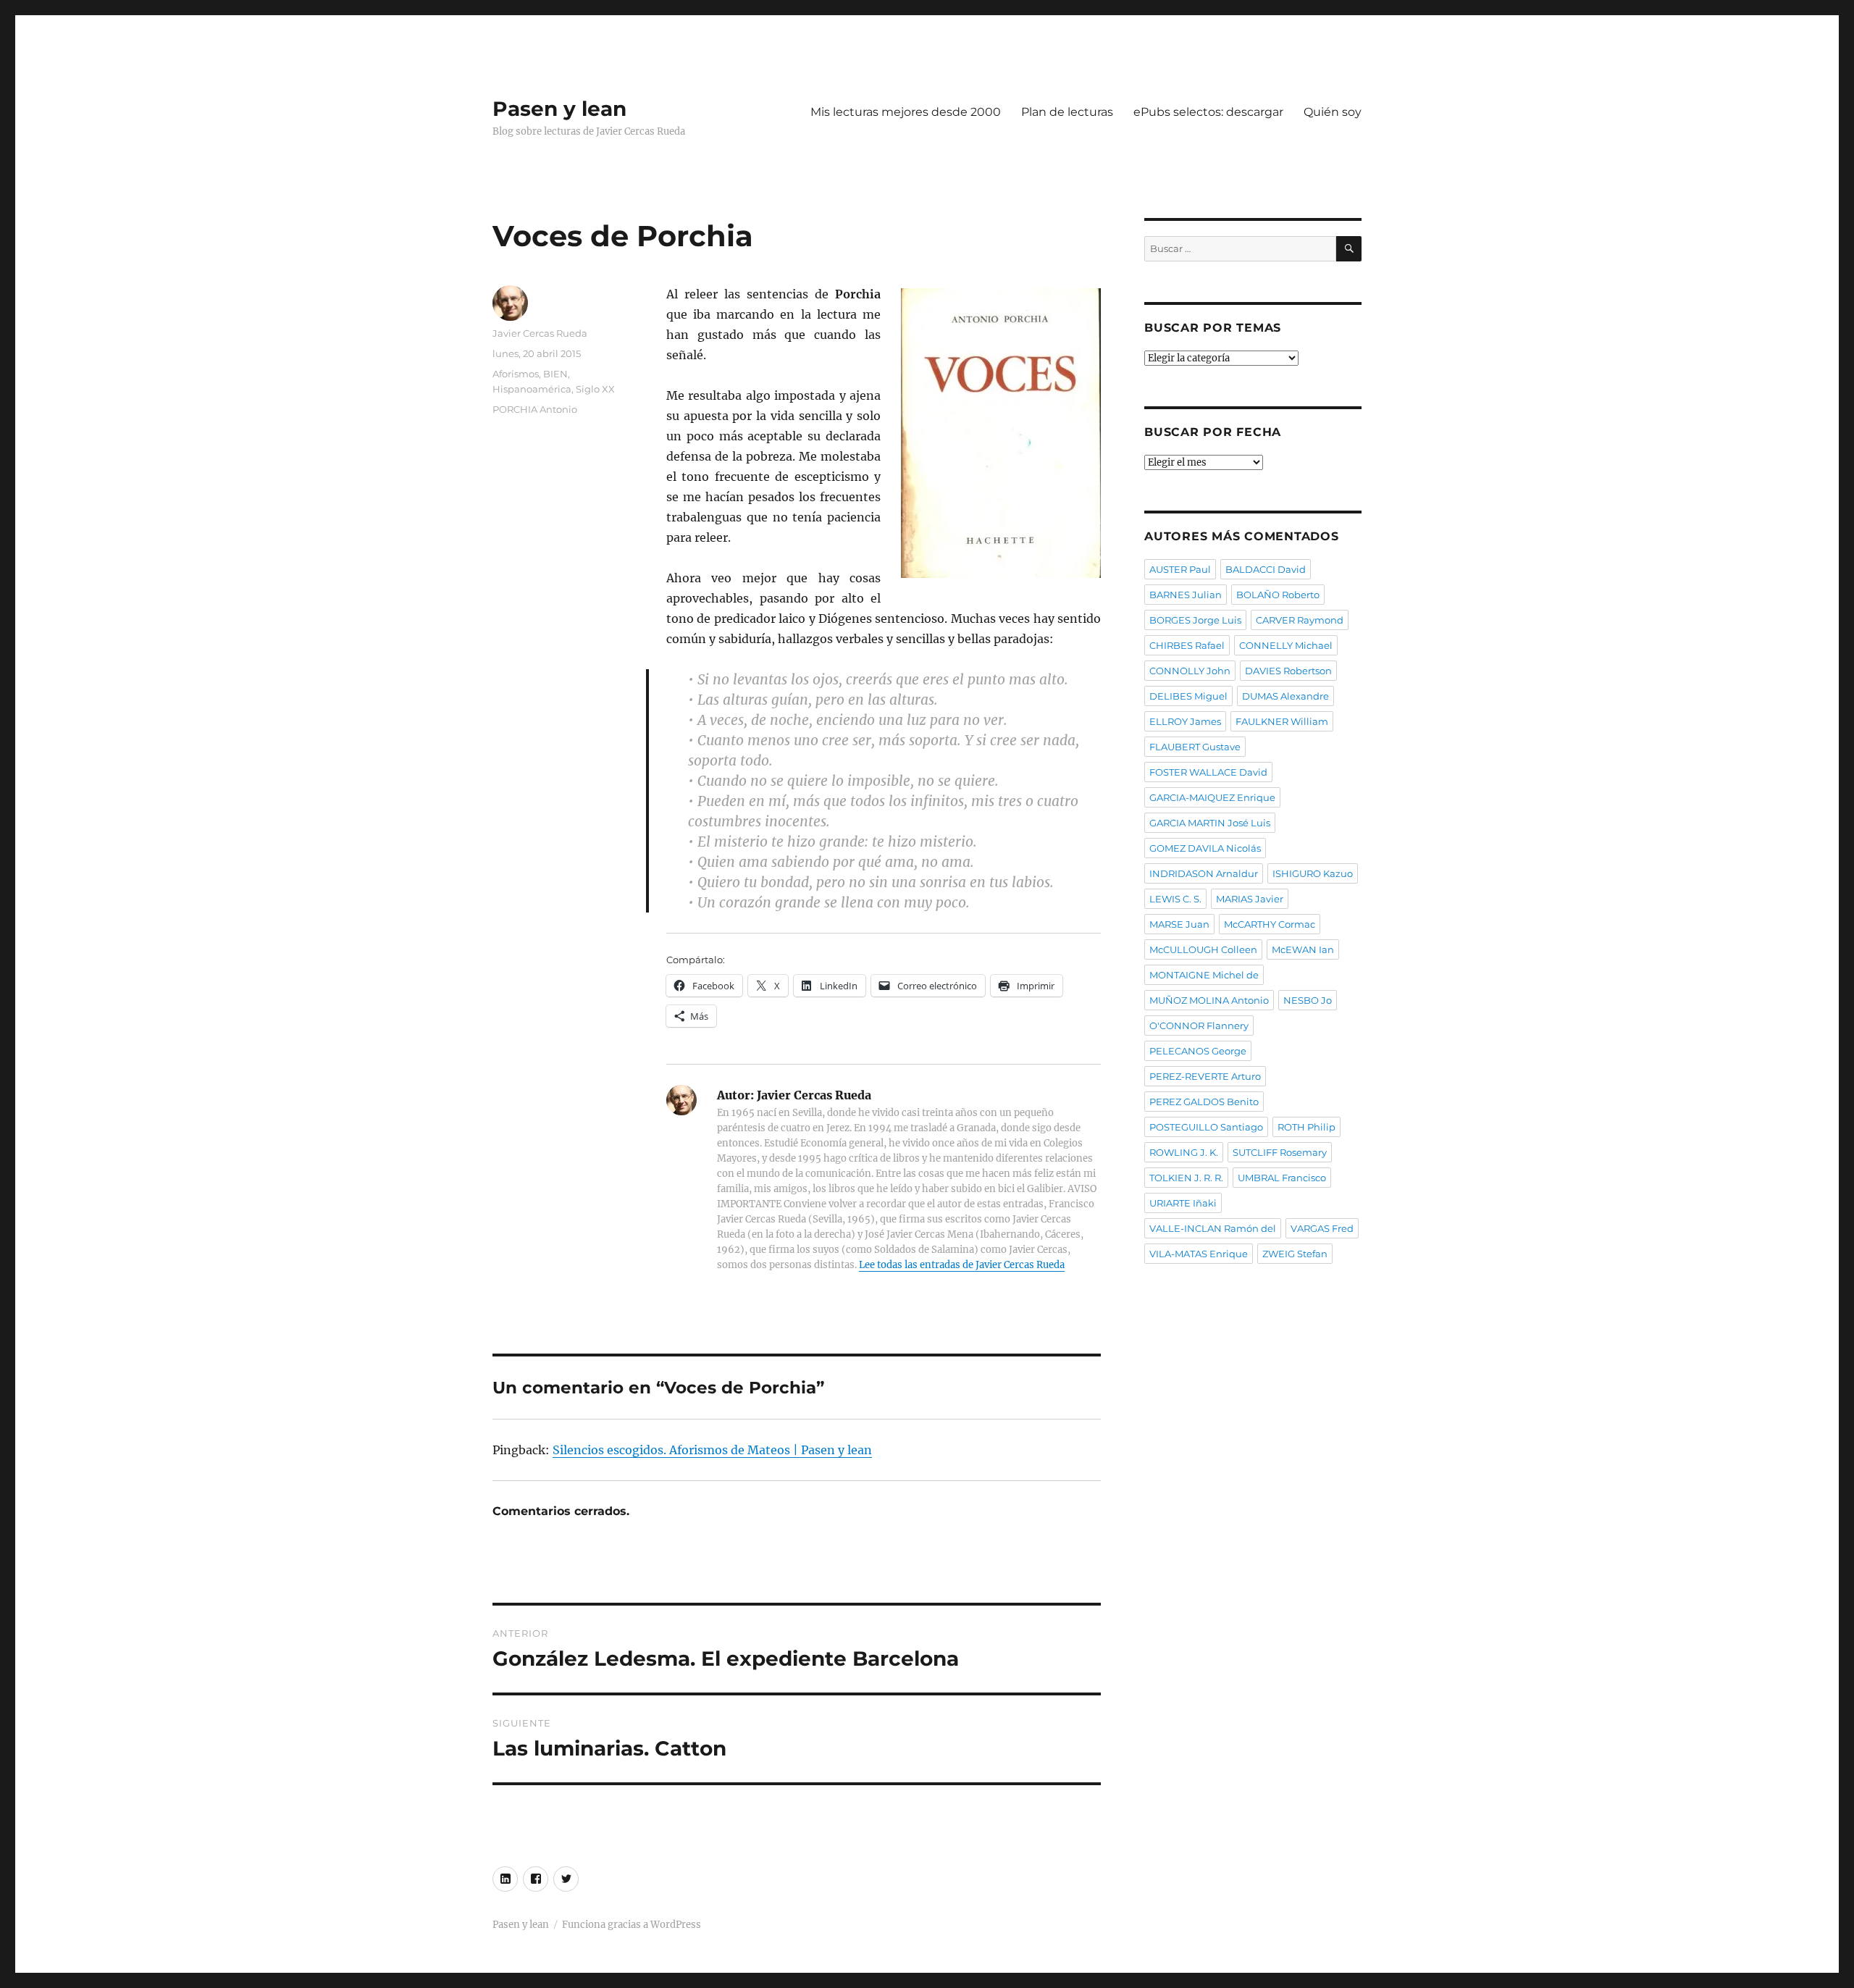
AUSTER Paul (1180, 569)
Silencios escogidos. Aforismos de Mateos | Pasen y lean (712, 1450)
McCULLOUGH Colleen (1203, 949)
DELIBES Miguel (1188, 696)
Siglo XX (595, 389)
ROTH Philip (1306, 1127)
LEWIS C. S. (1175, 899)
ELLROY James (1185, 721)
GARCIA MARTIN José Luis (1210, 823)
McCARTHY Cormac (1270, 924)
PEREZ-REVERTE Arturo (1205, 1076)
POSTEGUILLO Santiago (1206, 1127)
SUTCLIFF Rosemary (1280, 1152)
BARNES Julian (1186, 595)
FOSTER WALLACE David (1208, 772)
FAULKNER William (1282, 721)
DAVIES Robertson (1288, 671)
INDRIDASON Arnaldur (1204, 873)
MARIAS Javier (1250, 899)
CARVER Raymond (1300, 620)
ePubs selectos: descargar (1208, 112)
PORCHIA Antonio (535, 409)
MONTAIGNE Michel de (1204, 975)
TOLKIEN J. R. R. (1186, 1178)
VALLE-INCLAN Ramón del (1213, 1228)
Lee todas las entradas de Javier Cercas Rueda (962, 1265)
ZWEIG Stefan (1295, 1254)
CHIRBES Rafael (1187, 645)
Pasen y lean (559, 109)
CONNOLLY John (1190, 671)
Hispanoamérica (532, 389)
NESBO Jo (1308, 1000)
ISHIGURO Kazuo (1313, 873)
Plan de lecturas (1067, 112)
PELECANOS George (1198, 1051)
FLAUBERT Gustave (1195, 747)
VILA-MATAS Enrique (1199, 1254)
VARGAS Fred (1322, 1228)
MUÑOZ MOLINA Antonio (1209, 1000)
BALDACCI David (1266, 569)
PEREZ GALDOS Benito (1204, 1102)
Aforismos (516, 374)
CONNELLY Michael (1286, 645)
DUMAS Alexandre (1285, 696)
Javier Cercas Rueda (540, 333)
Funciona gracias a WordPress (632, 1925)
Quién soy (1333, 112)
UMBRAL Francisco (1282, 1178)
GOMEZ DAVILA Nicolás (1205, 848)
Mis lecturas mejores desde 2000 (906, 112)
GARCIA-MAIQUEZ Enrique (1212, 797)
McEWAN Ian (1303, 949)
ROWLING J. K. (1184, 1152)
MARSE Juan (1179, 924)
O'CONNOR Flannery (1199, 1026)
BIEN (555, 374)
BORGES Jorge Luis (1195, 620)
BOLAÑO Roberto (1278, 595)
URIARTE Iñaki (1183, 1203)
